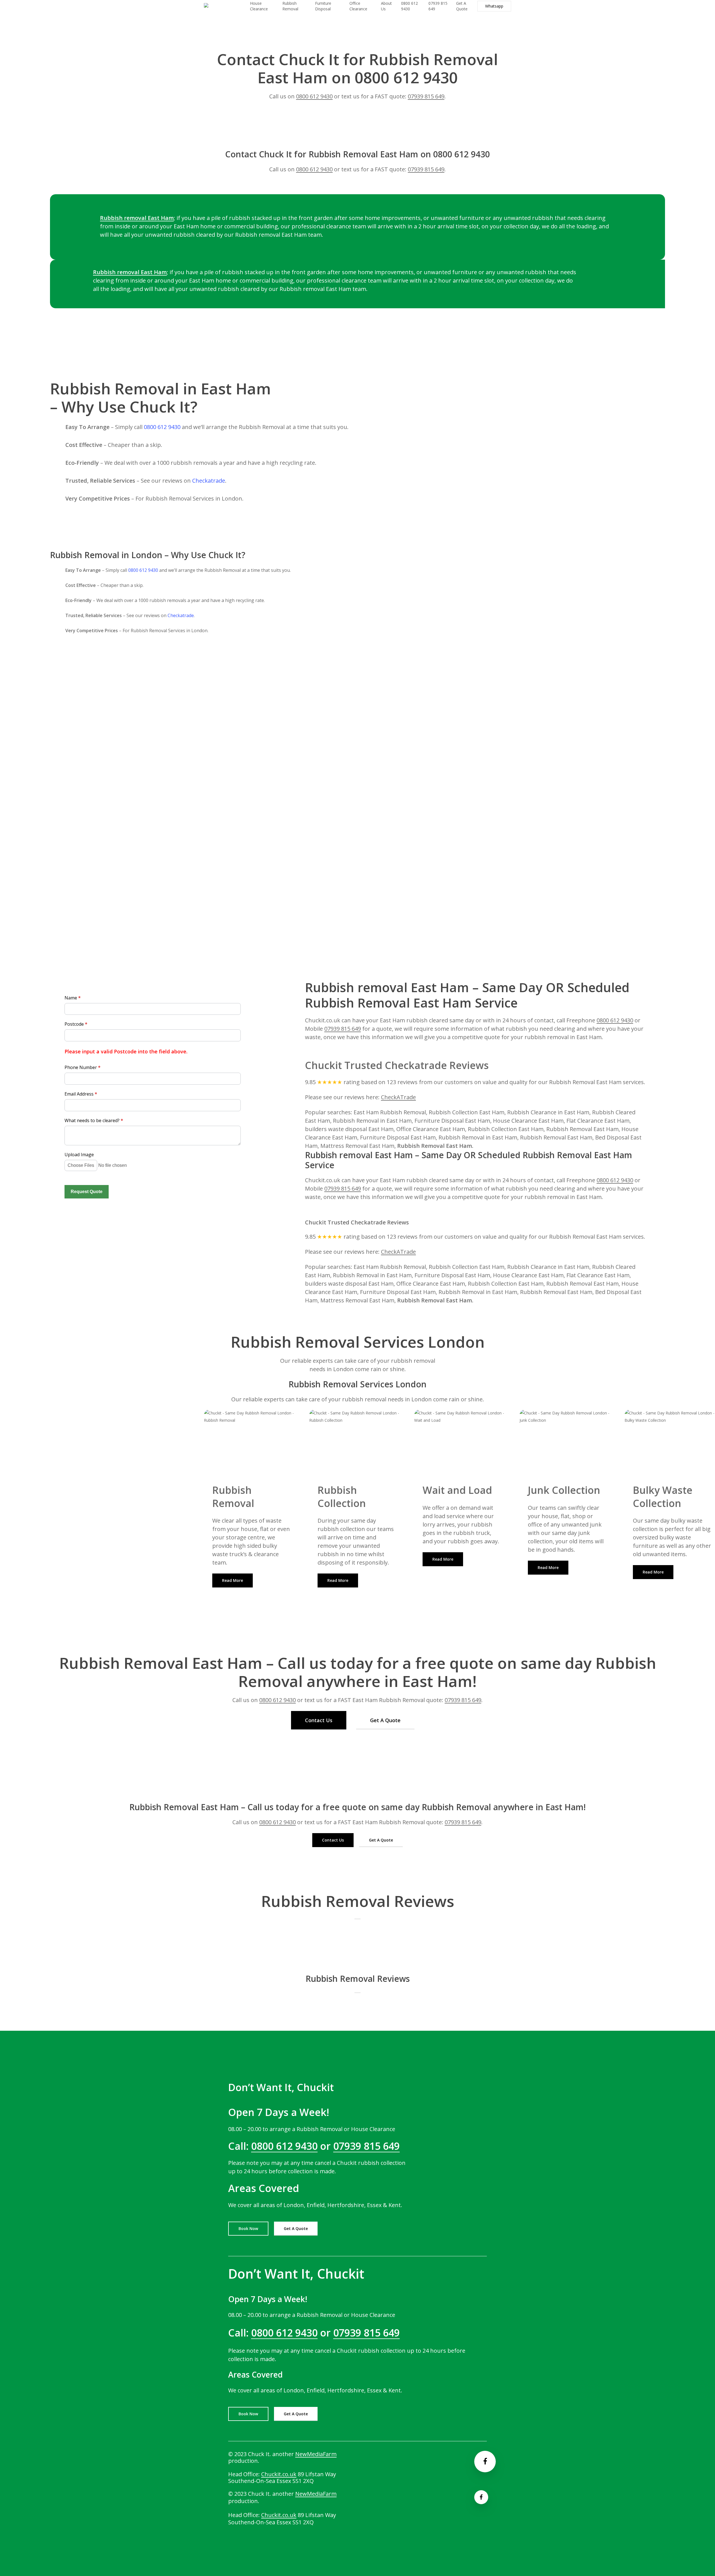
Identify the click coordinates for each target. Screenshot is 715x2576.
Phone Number (83, 1067)
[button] (233, 1580)
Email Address (81, 1094)
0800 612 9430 (314, 96)
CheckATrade (398, 1097)
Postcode (76, 1024)
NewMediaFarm (316, 2454)
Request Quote (87, 1192)
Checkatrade (209, 481)
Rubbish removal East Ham (137, 218)
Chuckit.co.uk (279, 2474)
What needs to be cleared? (94, 1120)
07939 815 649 (426, 96)
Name (73, 998)
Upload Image (79, 1155)
